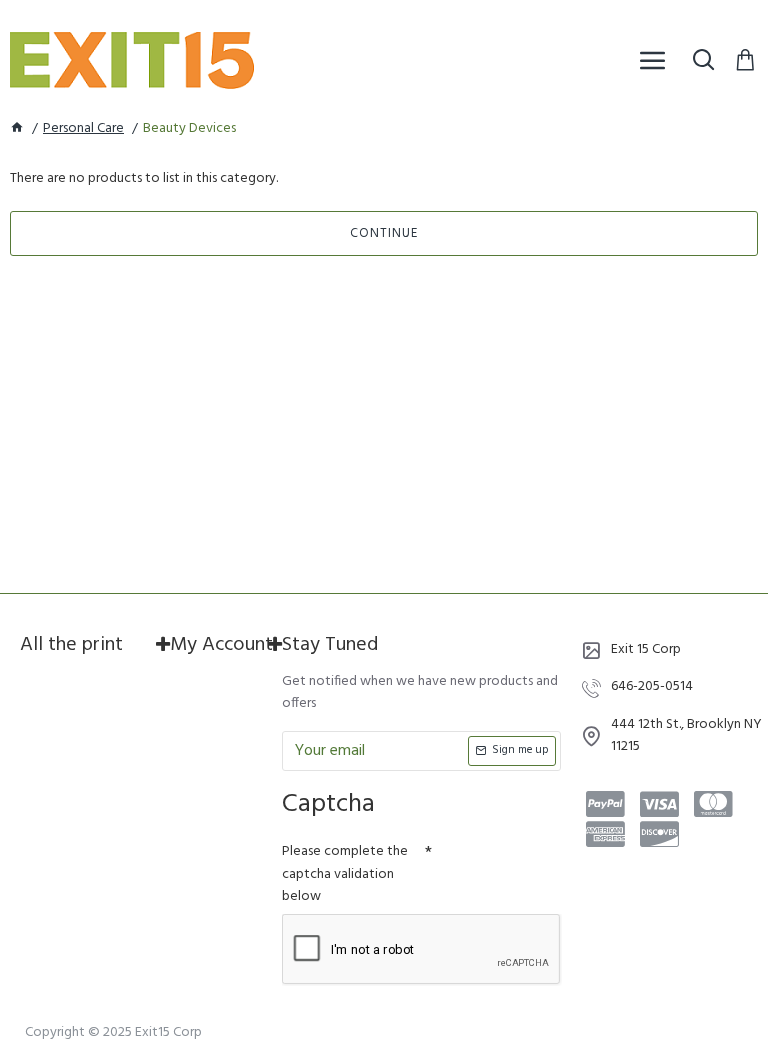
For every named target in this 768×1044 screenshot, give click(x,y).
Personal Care (83, 129)
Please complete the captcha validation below (345, 874)
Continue (384, 233)
